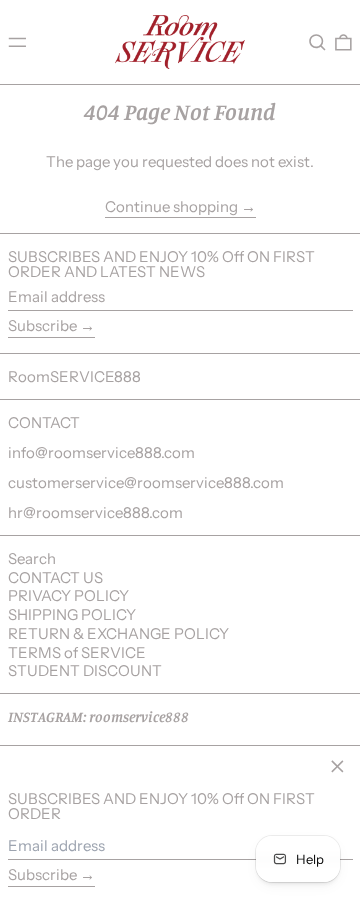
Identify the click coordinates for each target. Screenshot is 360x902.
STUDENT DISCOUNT (85, 670)
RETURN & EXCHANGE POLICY (118, 633)
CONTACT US (55, 577)
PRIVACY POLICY (68, 595)
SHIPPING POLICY (72, 614)
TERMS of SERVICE (77, 652)
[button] (317, 42)
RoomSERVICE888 (74, 376)
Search (32, 558)
